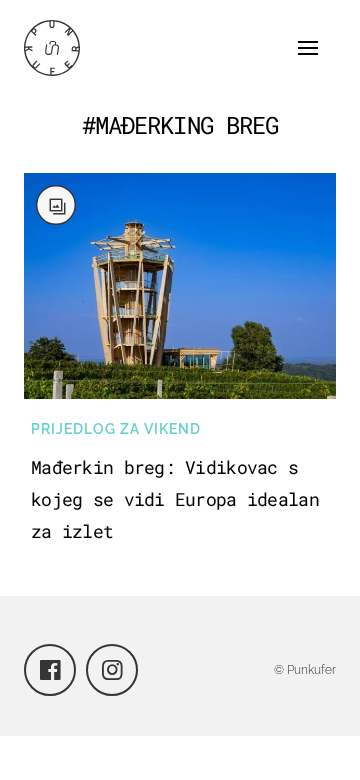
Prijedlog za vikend (116, 429)
